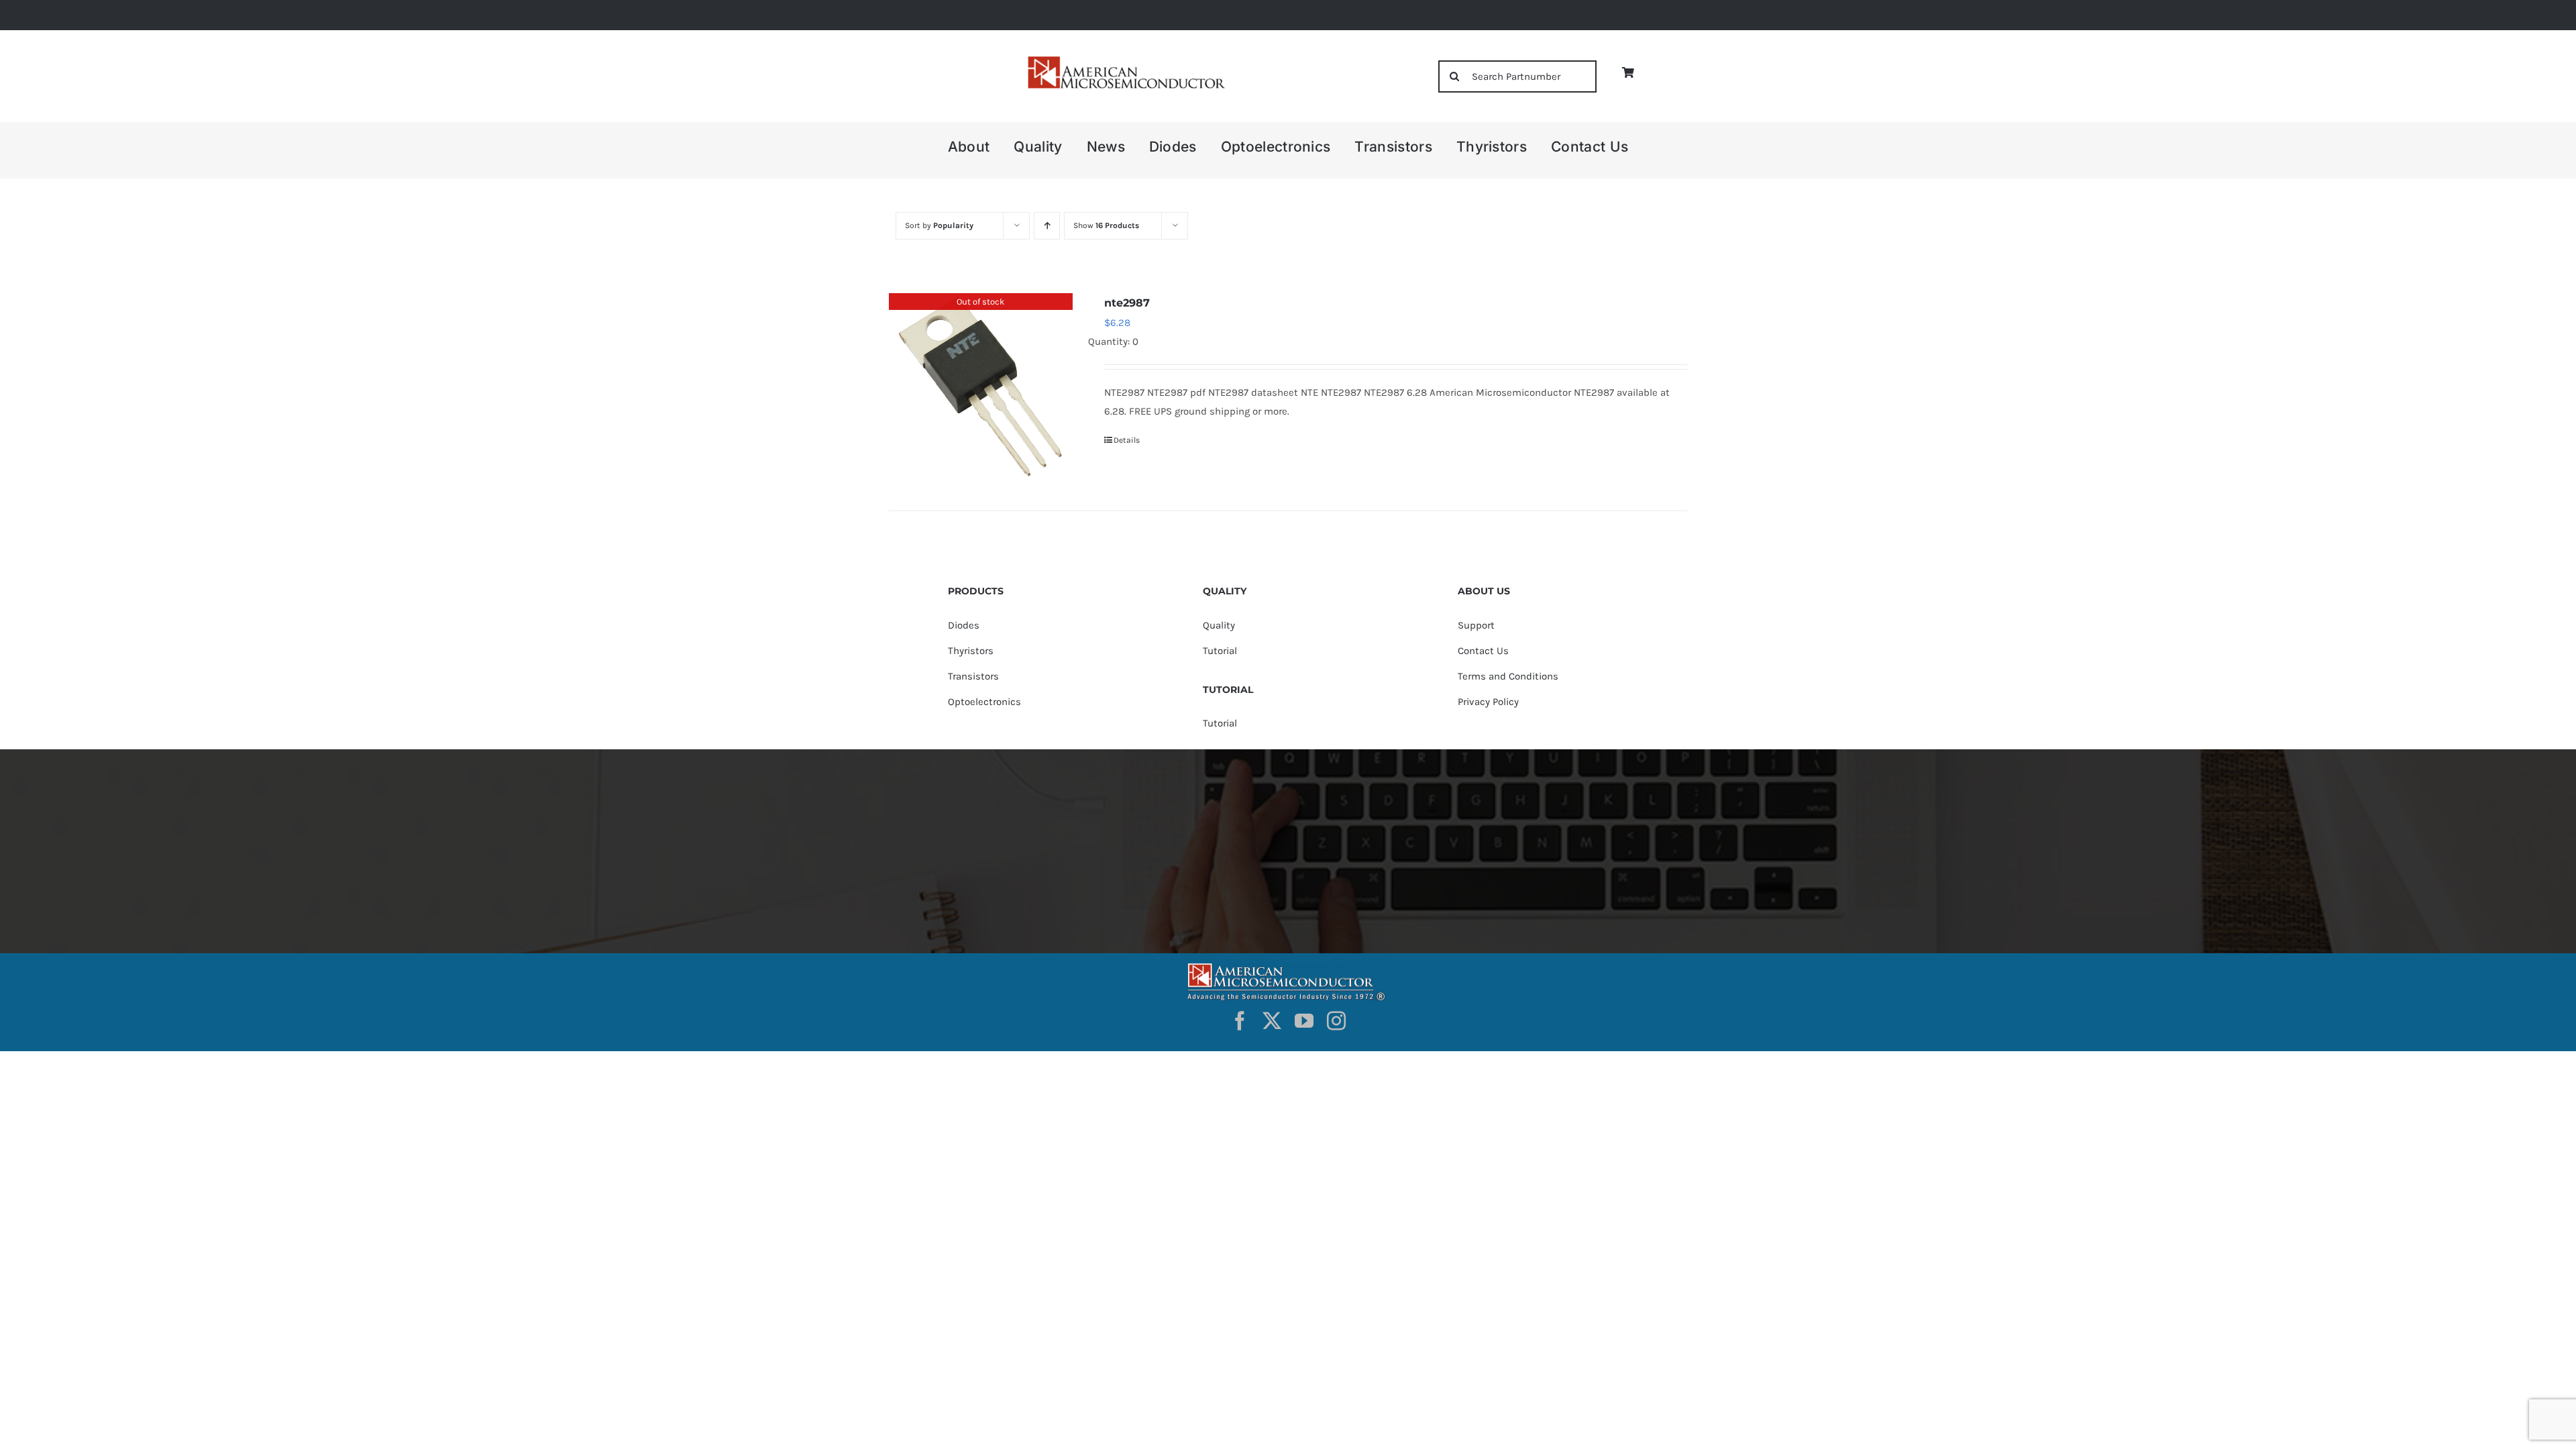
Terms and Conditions (1508, 676)
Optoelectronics (984, 702)
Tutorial (1220, 651)
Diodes (964, 625)
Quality (1219, 625)
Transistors (973, 676)
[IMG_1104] (1125, 60)
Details (1127, 440)
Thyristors (971, 651)
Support (1476, 625)
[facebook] (1240, 1021)
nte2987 (1127, 303)
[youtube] (1304, 1021)
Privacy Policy (1488, 702)
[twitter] (1272, 1021)
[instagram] (1336, 1021)
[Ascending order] (1047, 226)
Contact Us (1483, 651)
